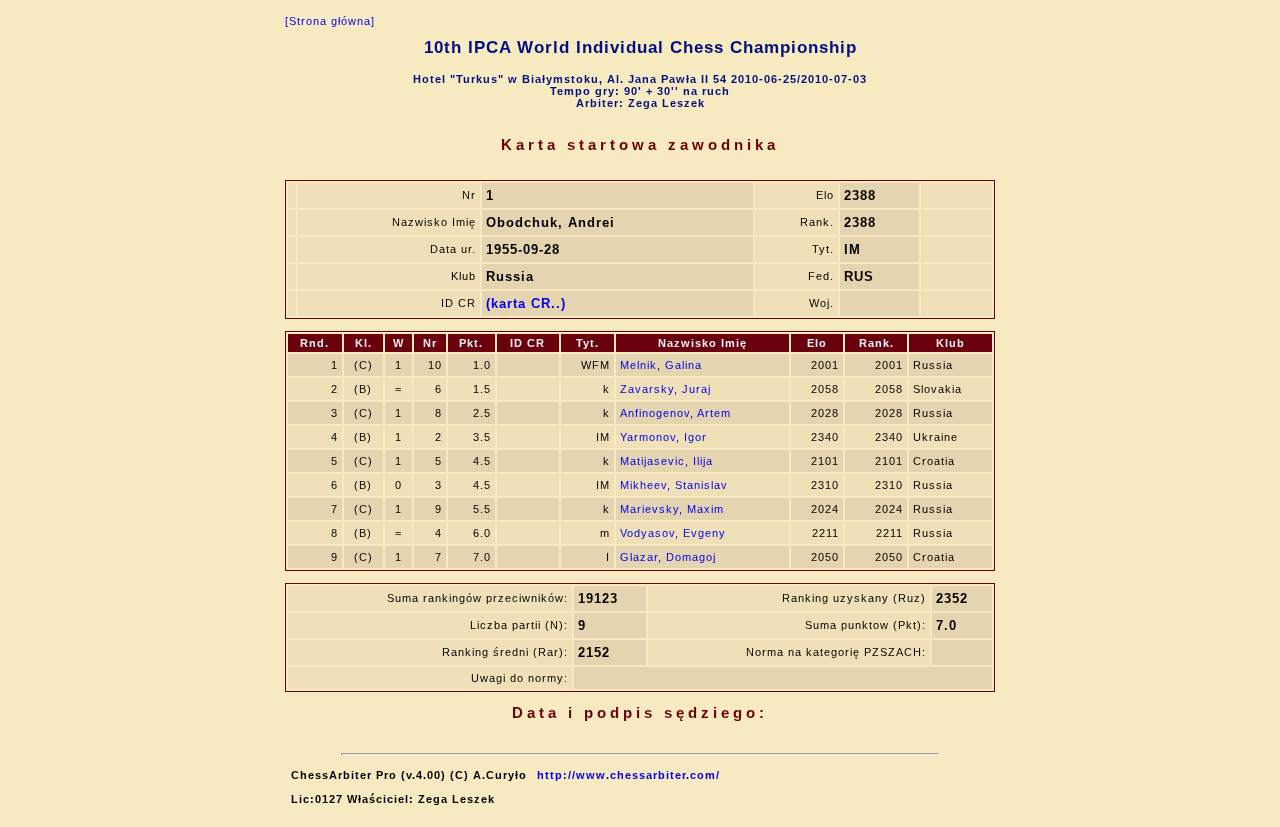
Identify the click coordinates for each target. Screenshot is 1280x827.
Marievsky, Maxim (672, 509)
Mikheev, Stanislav (674, 485)
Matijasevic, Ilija (666, 461)
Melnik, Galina (661, 365)
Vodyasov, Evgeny (673, 533)
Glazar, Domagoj (668, 557)
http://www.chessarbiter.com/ (628, 775)
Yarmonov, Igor (663, 437)
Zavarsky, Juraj (665, 389)
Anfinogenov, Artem (675, 413)
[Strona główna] (330, 21)
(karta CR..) (526, 303)
